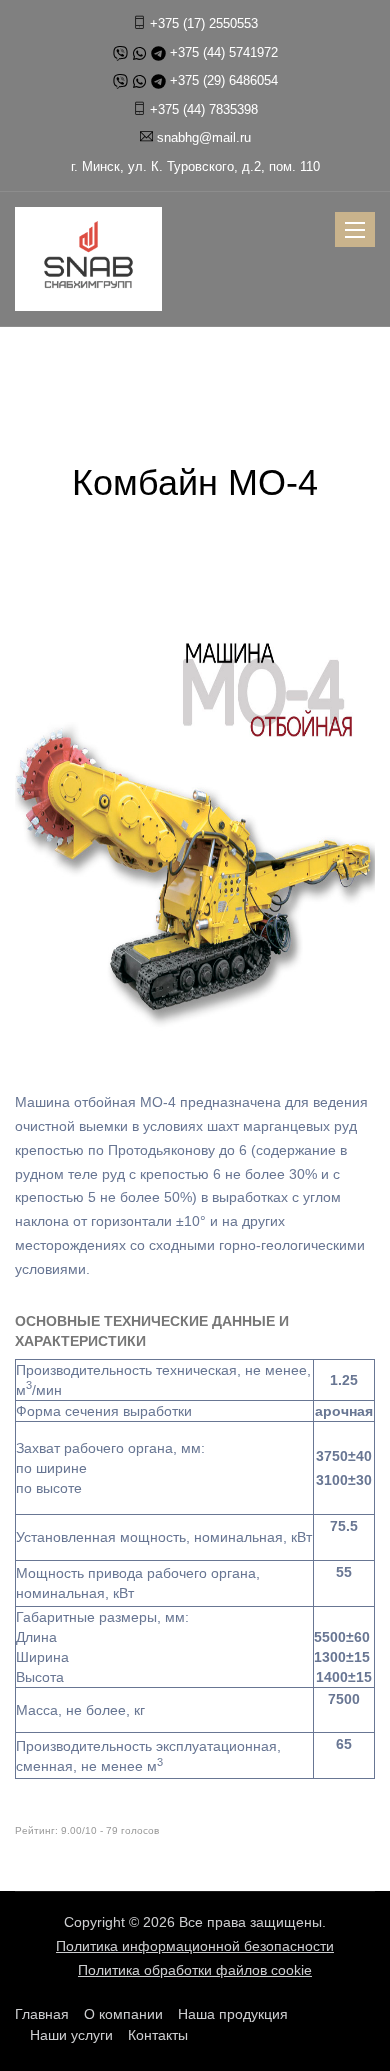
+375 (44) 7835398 (204, 109)
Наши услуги (71, 2035)
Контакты (158, 2035)
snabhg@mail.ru (204, 137)
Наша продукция (233, 2014)
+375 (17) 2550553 (204, 23)
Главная (42, 2014)
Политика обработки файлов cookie (195, 1970)
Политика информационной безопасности (195, 1946)
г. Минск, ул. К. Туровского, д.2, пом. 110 (195, 166)
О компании (123, 2014)
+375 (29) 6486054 (224, 80)
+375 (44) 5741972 (224, 52)
